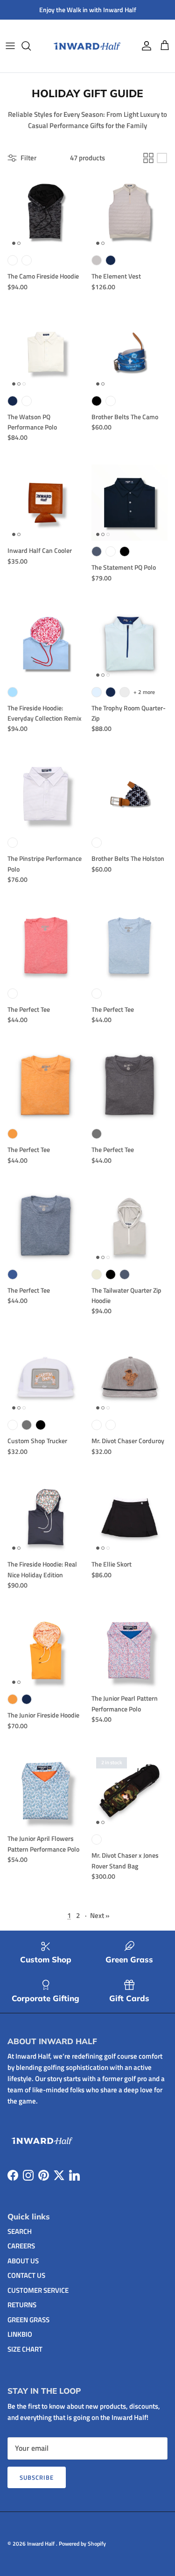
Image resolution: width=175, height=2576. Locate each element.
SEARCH (20, 2231)
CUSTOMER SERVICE (38, 2290)
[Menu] (10, 46)
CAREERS (21, 2246)
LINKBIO (20, 2334)
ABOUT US (23, 2261)
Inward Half (42, 2544)
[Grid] (148, 158)
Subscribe (37, 2477)
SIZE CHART (25, 2349)
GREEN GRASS (28, 2320)
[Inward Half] (87, 46)
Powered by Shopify (82, 2544)
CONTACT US (26, 2275)
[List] (162, 158)
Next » (100, 1915)
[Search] (31, 46)
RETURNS (22, 2305)
